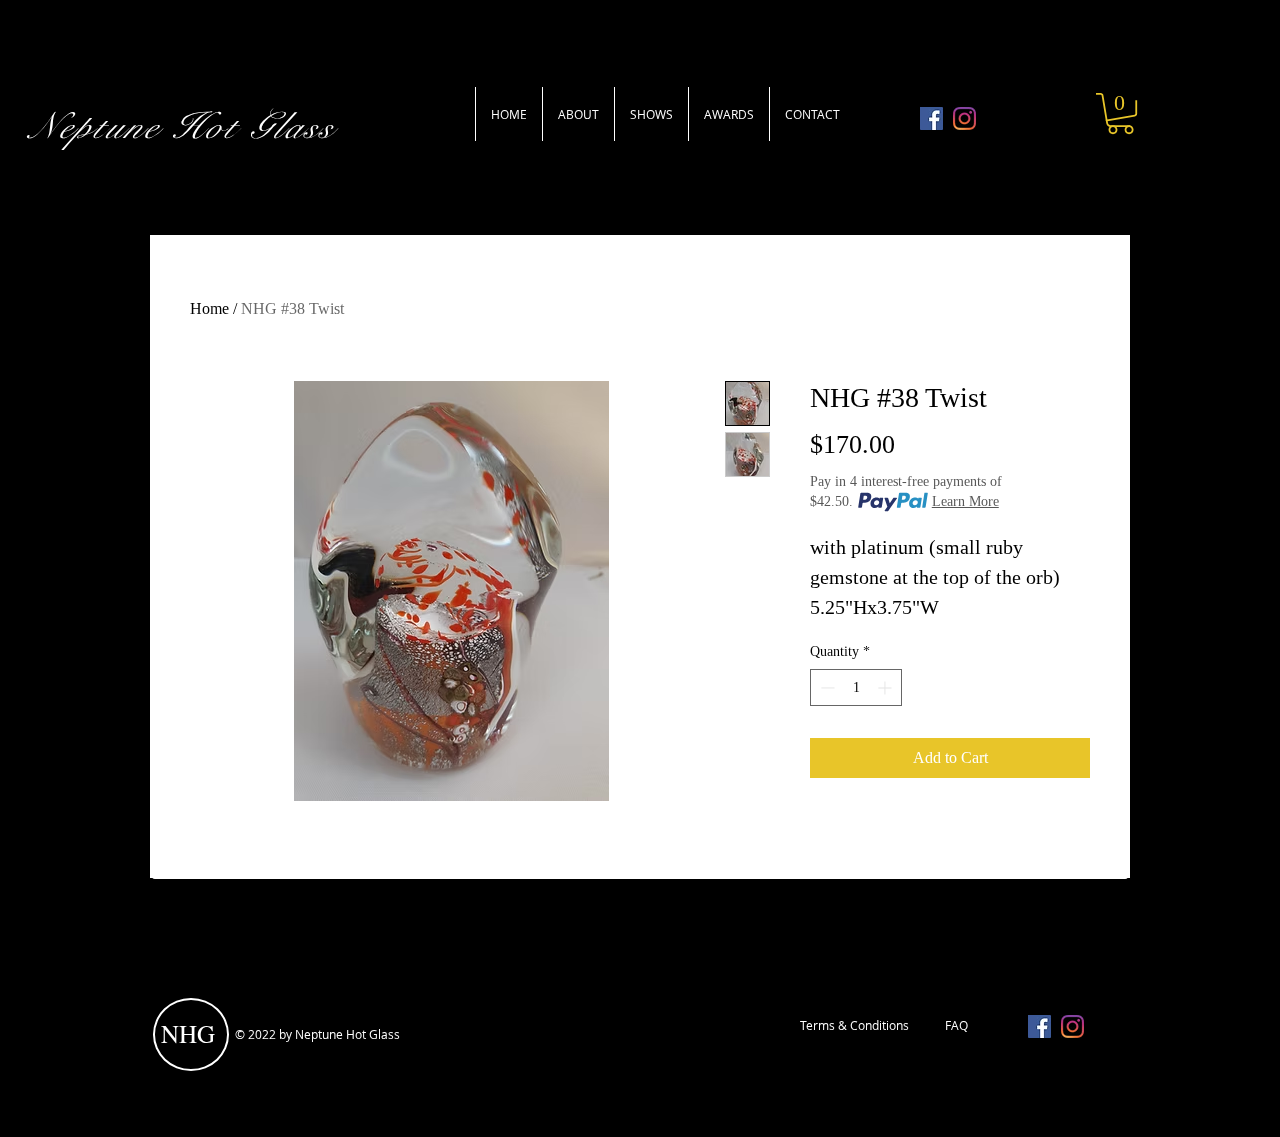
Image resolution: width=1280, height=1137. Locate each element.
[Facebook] (931, 118)
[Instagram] (964, 118)
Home (209, 308)
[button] (1120, 113)
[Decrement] (825, 687)
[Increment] (886, 687)
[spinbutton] (856, 687)
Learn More (965, 501)
